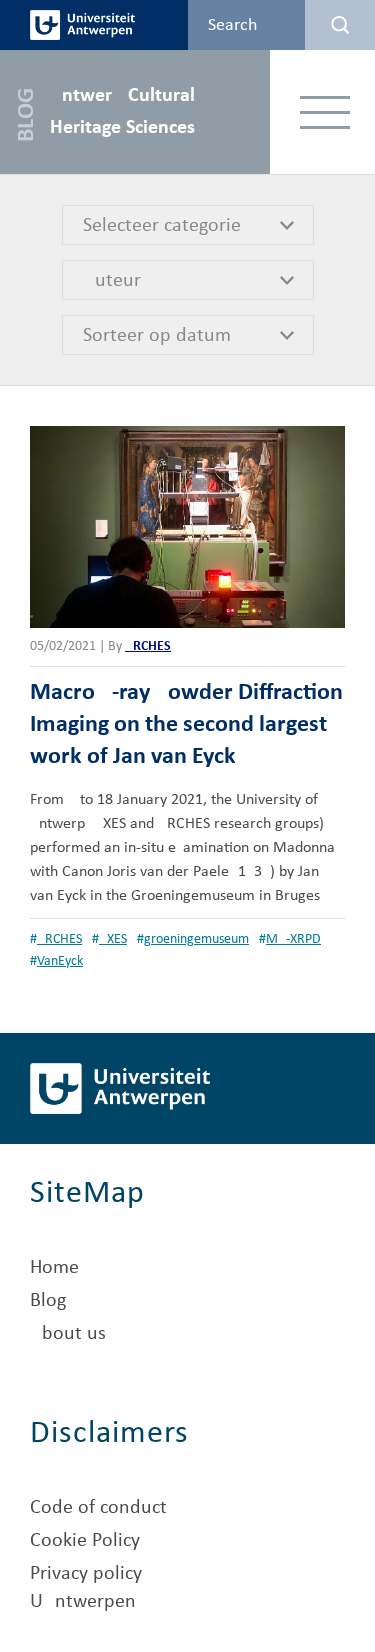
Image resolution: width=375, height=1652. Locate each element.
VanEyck (60, 961)
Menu (325, 111)
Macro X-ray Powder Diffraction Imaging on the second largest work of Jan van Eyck (186, 725)
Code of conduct (98, 1508)
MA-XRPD (293, 939)
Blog (48, 1301)
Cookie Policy (85, 1541)
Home (54, 1268)
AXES (113, 939)
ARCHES (148, 646)
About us (68, 1334)
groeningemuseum (196, 939)
